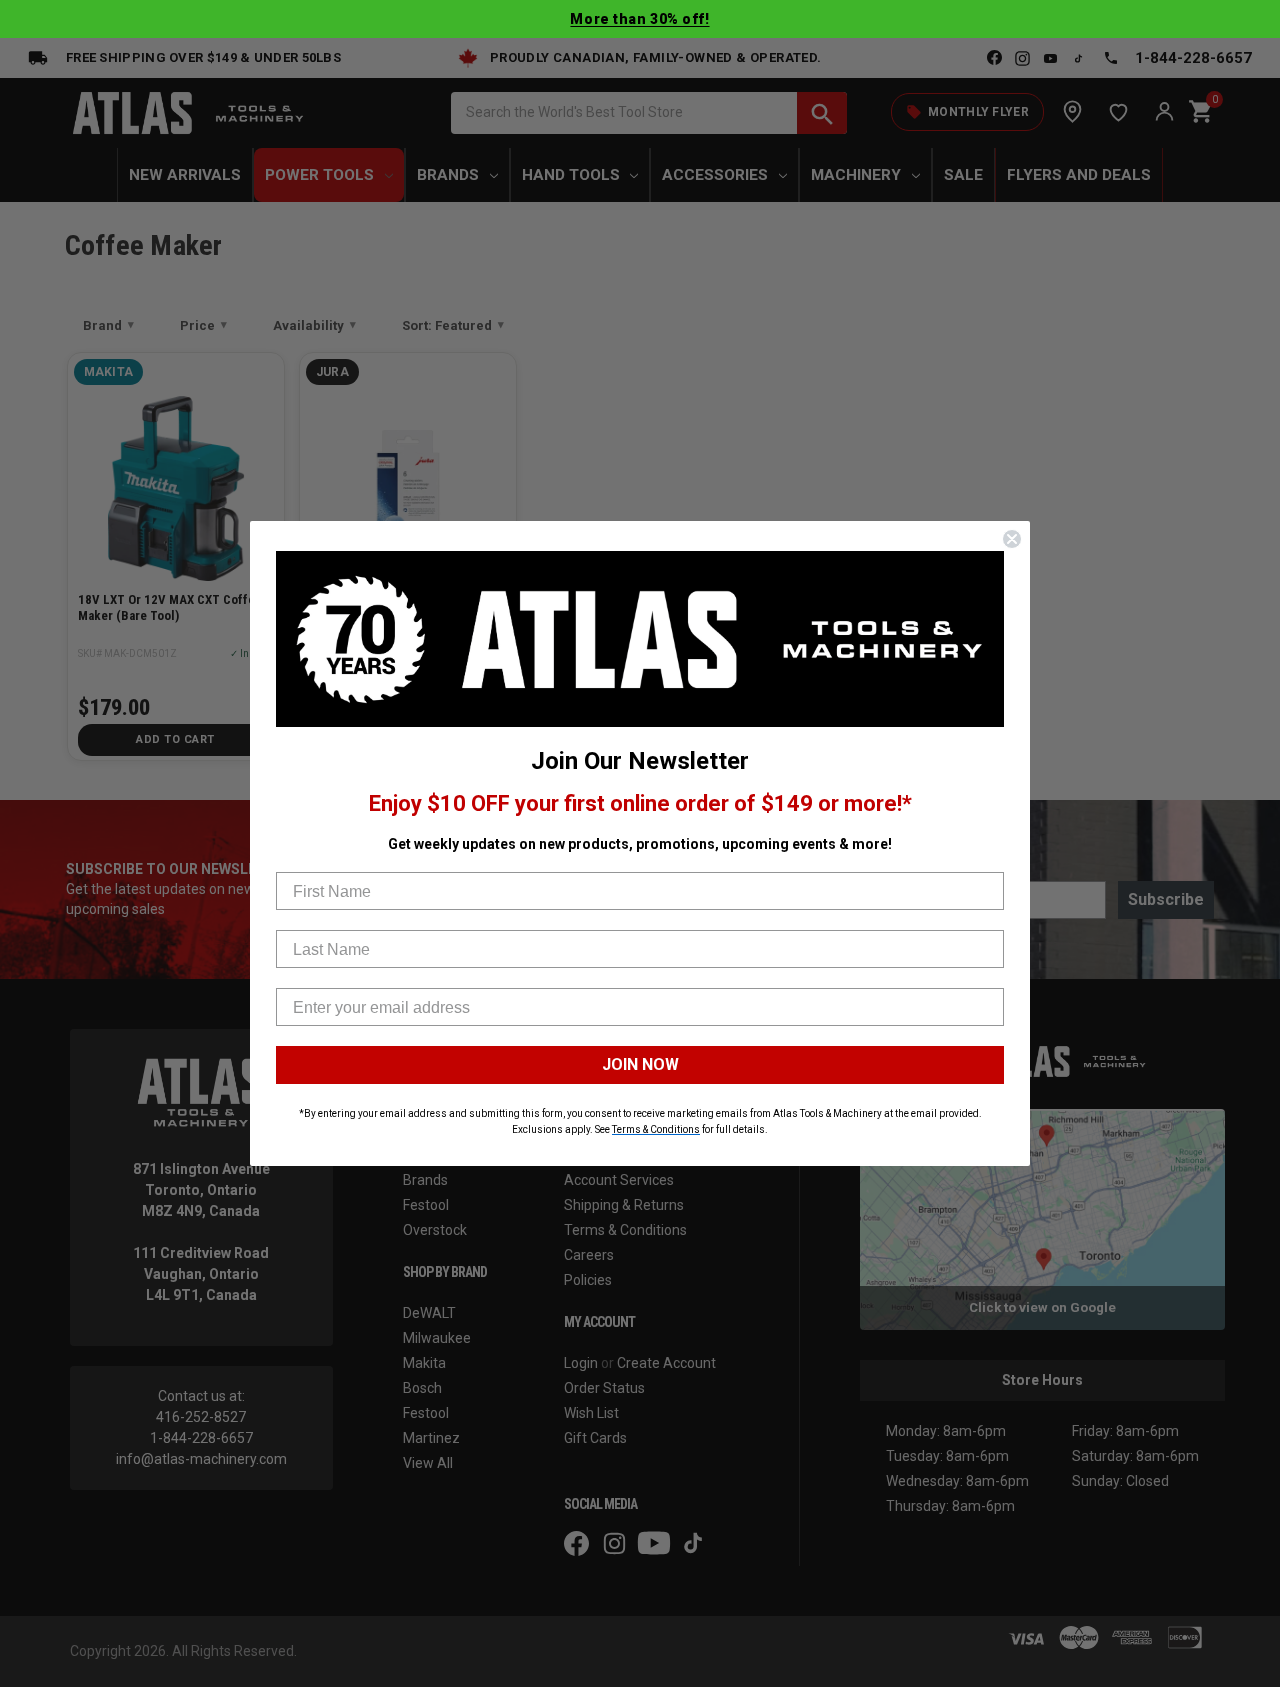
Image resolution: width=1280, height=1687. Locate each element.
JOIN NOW (640, 1064)
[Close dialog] (1012, 539)
